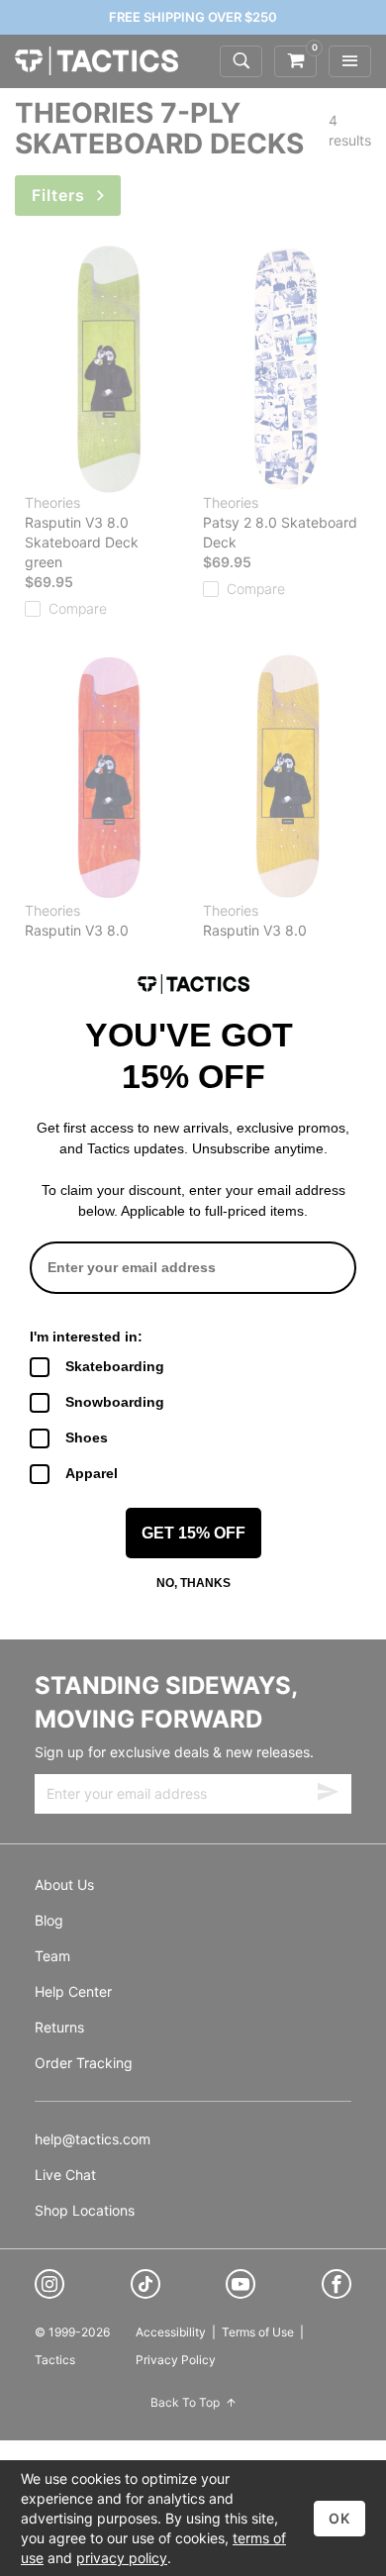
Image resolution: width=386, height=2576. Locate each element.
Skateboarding (115, 1366)
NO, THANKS (193, 1583)
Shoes (87, 1437)
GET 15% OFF (193, 1533)
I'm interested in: (86, 1337)
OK (339, 2518)
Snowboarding (115, 1402)
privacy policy (122, 2558)
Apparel (92, 1473)
